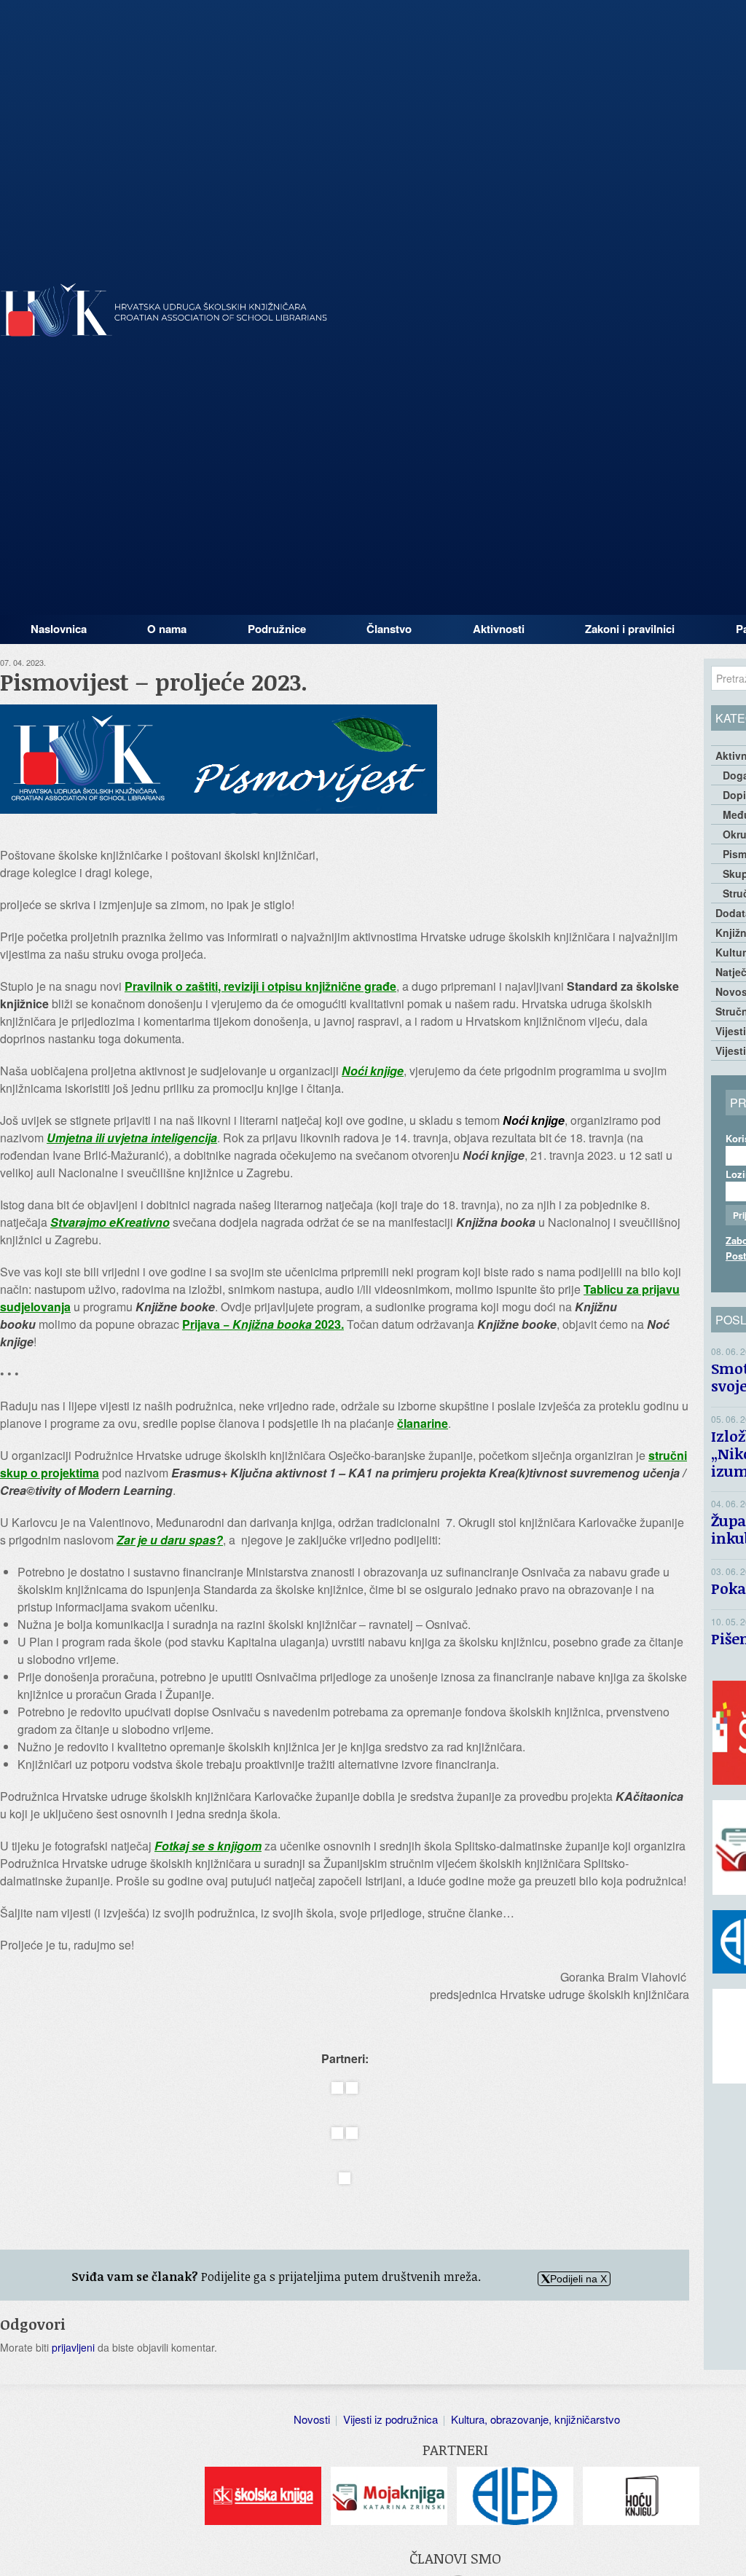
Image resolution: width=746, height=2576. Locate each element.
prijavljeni (73, 2347)
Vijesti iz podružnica (390, 2419)
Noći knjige (373, 1071)
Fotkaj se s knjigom (208, 1846)
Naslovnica (59, 629)
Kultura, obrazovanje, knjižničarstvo (535, 2419)
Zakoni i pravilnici (630, 629)
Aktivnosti (499, 629)
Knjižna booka (272, 1324)
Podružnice (277, 629)
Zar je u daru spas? (170, 1540)
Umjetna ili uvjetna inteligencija (132, 1138)
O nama (167, 629)
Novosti (312, 2419)
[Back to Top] (728, 2551)
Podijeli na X (578, 2279)
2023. (328, 1324)
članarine (423, 1423)
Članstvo (389, 629)
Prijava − (207, 1324)
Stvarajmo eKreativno (110, 1222)
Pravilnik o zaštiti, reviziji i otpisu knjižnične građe (260, 986)
